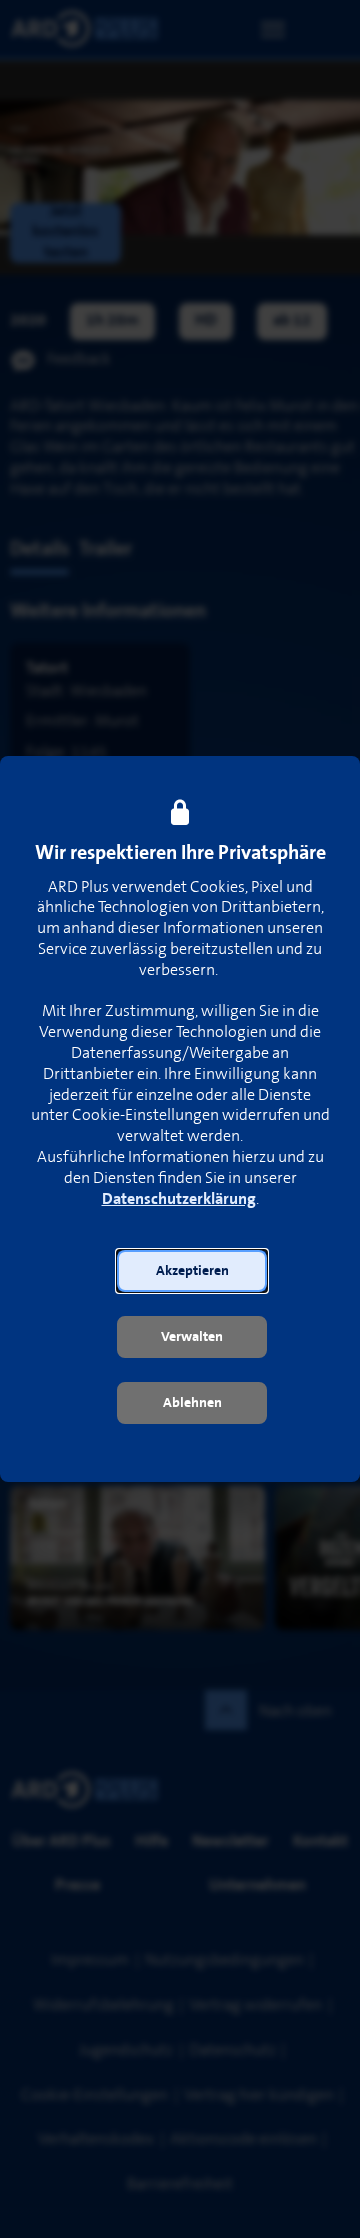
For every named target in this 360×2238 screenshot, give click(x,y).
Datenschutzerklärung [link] (179, 1199)
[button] (192, 1271)
